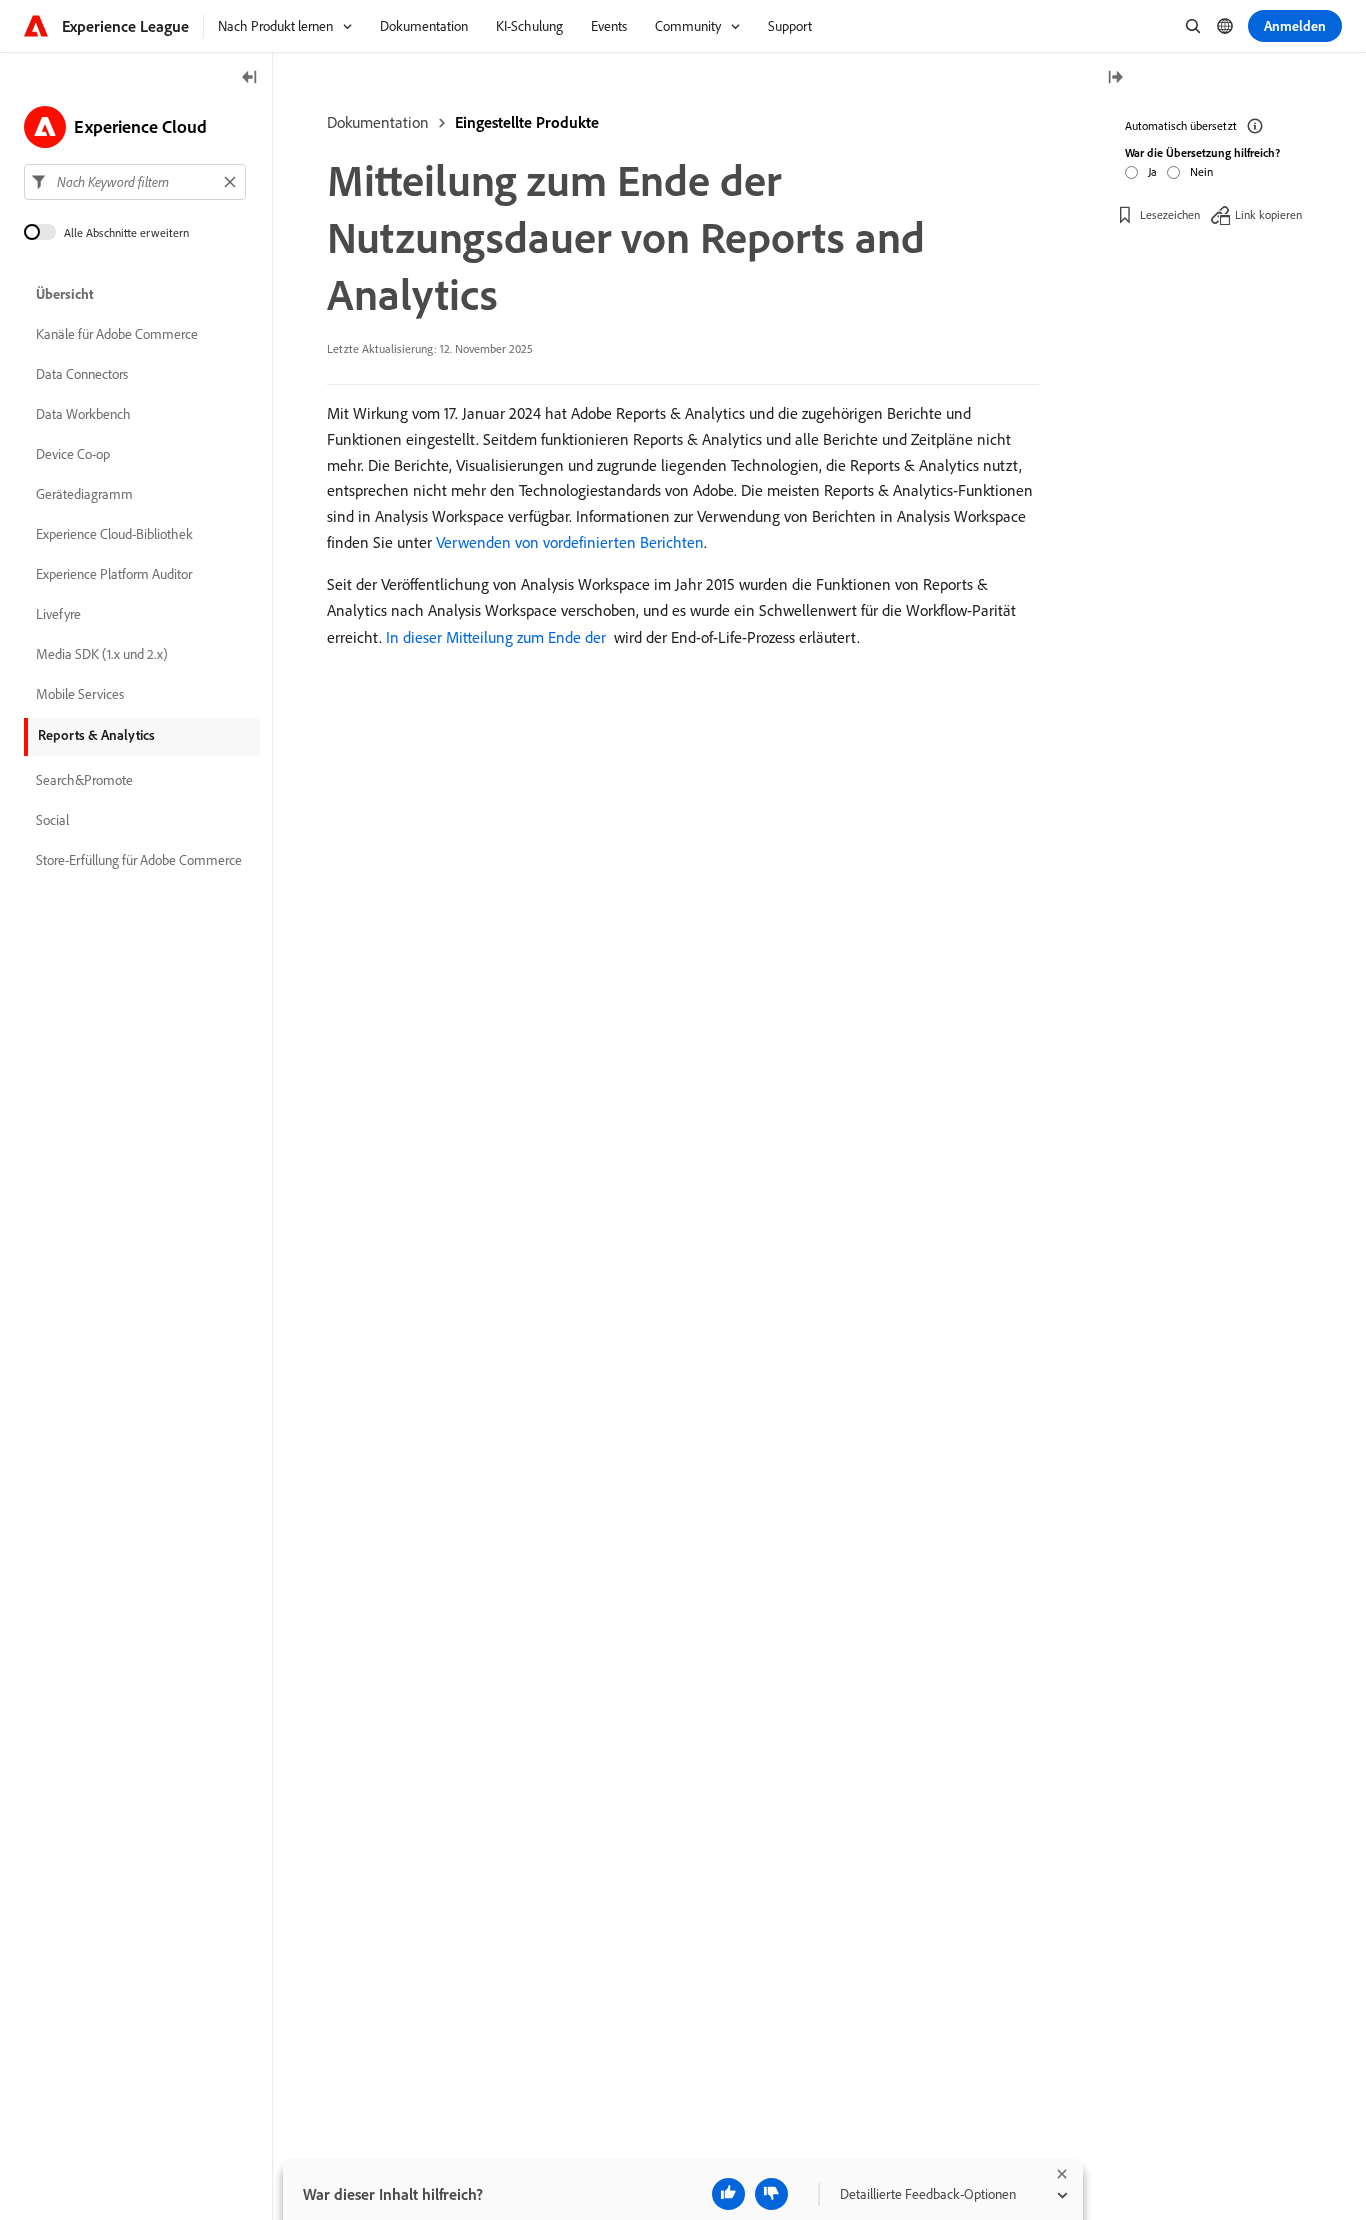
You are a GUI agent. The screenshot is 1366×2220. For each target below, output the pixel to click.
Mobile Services (80, 694)
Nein (1201, 171)
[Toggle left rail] (250, 78)
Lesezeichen (1170, 214)
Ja (1152, 171)
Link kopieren (1268, 214)
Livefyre (58, 614)
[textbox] (135, 182)
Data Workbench (83, 414)
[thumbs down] (771, 2194)
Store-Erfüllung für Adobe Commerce (139, 860)
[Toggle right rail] (1115, 78)
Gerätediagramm (84, 494)
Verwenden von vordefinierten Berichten (570, 542)
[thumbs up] (728, 2194)
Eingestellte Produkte (527, 122)
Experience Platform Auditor (114, 574)
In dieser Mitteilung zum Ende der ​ (498, 637)
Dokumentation (378, 122)
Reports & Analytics (96, 735)
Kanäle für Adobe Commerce (117, 334)
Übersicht (65, 294)
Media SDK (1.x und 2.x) (102, 654)
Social (52, 820)
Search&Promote (84, 780)
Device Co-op (73, 454)
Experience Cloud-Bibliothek (114, 534)
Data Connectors (82, 374)
